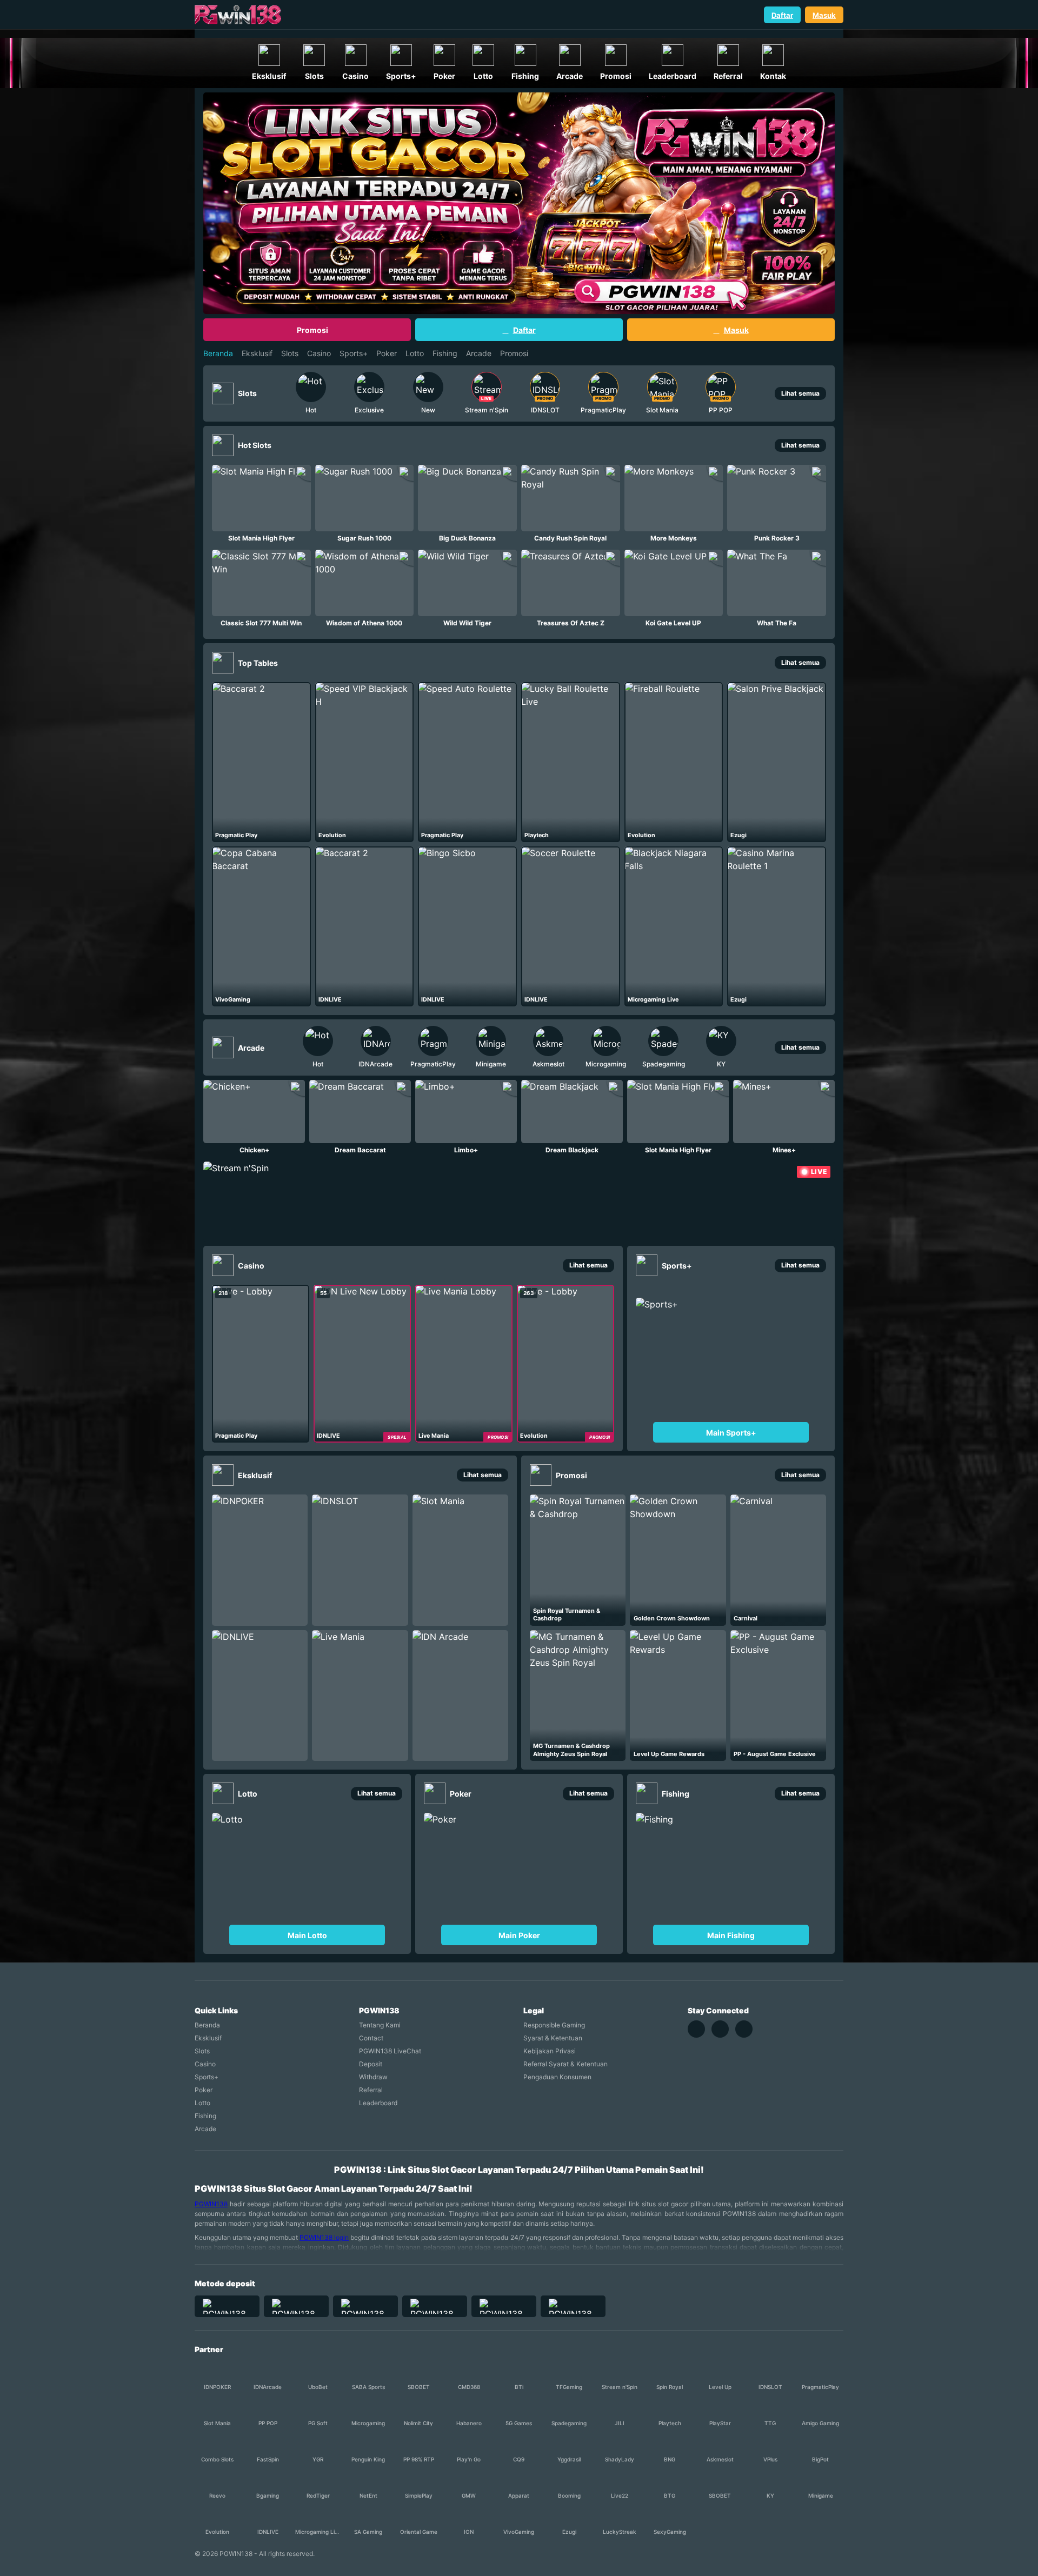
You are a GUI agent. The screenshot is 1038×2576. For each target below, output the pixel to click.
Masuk (824, 15)
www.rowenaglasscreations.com (66, 32)
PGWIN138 (211, 2204)
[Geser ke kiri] (273, 393)
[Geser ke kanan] (758, 393)
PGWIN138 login (324, 2237)
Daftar (782, 15)
